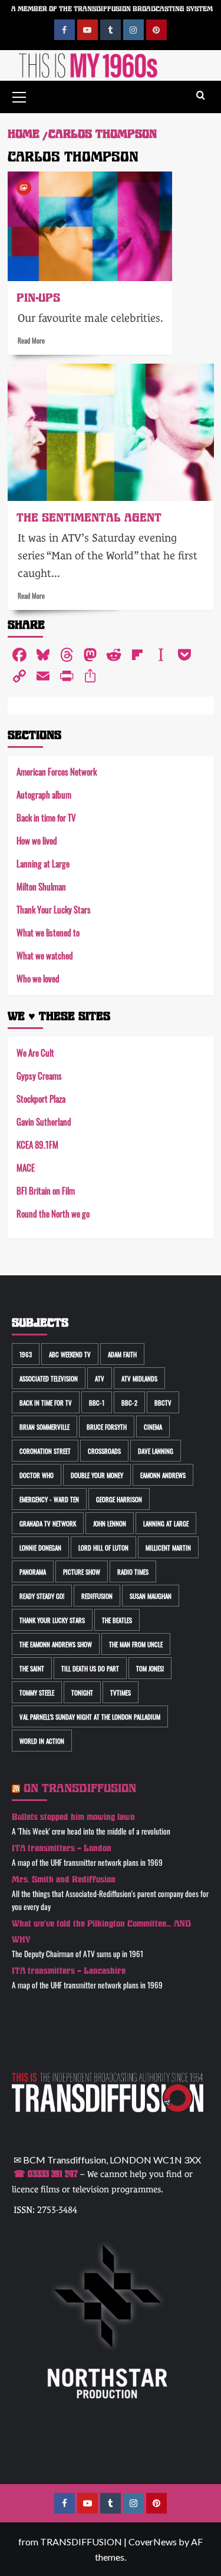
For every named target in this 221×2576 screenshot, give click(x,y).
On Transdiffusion (80, 1788)
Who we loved (38, 978)
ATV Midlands (139, 1378)
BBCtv (163, 1402)
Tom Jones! (150, 1668)
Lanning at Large (43, 863)
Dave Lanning (156, 1451)
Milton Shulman (41, 886)
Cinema (153, 1426)
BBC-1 (97, 1402)
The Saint (32, 1668)
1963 (26, 1354)
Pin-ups (38, 298)
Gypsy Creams (39, 1075)
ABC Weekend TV (70, 1354)
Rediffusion (97, 1596)
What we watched (45, 955)
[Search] (201, 96)
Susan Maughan (151, 1596)
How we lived (37, 840)
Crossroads (104, 1451)
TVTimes (121, 1692)
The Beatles (117, 1620)
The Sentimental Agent (89, 518)
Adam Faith (122, 1354)
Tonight (82, 1692)
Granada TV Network (48, 1523)
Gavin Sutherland (44, 1121)
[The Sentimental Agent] (111, 432)
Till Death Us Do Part (90, 1668)
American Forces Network (57, 771)
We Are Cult (35, 1052)
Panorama (33, 1571)
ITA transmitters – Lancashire (69, 1971)
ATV (100, 1378)
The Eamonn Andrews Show (56, 1644)
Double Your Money (97, 1475)
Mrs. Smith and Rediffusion (64, 1880)
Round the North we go (53, 1213)
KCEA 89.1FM (37, 1144)
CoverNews (153, 2542)
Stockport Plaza (41, 1098)
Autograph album (44, 794)
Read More (31, 340)
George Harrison (119, 1499)
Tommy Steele (37, 1692)
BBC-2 (129, 1402)
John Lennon (110, 1523)
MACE (26, 1167)
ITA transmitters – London (62, 1848)
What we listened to (48, 932)
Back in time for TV (46, 817)
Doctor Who (37, 1475)
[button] (19, 95)
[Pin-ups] (90, 226)
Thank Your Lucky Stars (54, 909)
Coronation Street (45, 1451)
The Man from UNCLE (136, 1644)
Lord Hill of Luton (103, 1547)
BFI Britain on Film (46, 1190)
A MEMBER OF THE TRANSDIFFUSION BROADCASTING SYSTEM (112, 9)
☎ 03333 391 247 (46, 2174)
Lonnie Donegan (40, 1547)
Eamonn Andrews (163, 1475)
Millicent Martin (168, 1547)
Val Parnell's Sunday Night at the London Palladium (90, 1716)
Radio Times (133, 1571)
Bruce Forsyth (107, 1426)
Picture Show (82, 1571)
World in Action (42, 1741)
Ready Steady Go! (42, 1596)
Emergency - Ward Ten (49, 1499)
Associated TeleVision (49, 1378)
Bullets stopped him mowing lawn (73, 1817)
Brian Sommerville (44, 1426)
